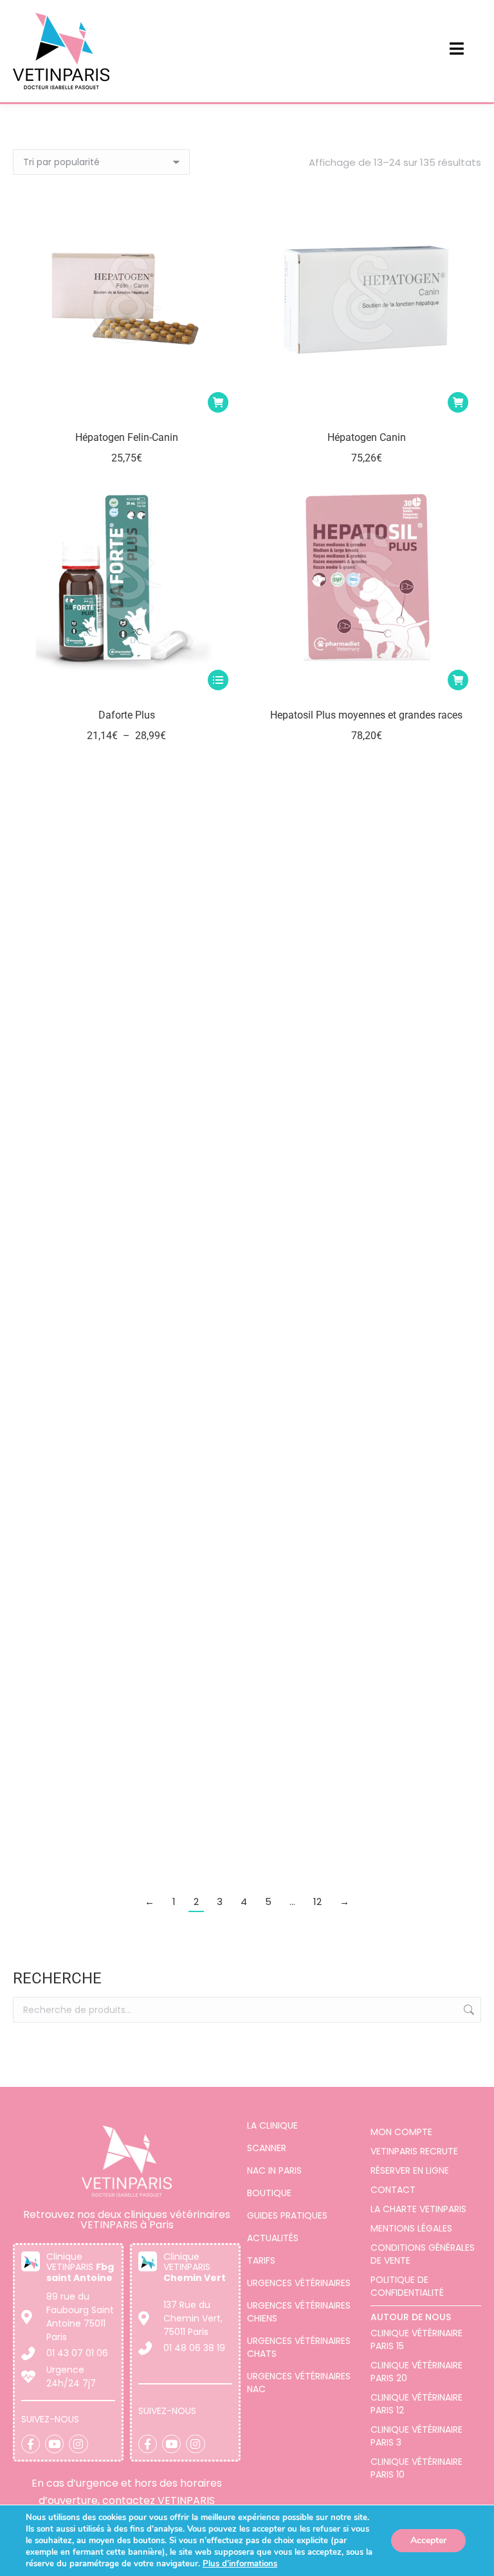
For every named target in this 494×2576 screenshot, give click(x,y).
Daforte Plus (127, 715)
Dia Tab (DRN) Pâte (367, 993)
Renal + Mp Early (126, 1548)
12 (317, 1901)
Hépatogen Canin (367, 437)
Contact (393, 2190)
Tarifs (261, 2260)
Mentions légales (411, 2228)
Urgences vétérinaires (299, 2283)
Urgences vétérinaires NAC (299, 2383)
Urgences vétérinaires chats (299, 2347)
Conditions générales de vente (423, 2254)
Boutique (269, 2193)
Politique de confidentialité (407, 2286)
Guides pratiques (287, 2215)
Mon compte (401, 2132)
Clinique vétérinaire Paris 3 (416, 2436)
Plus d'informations (240, 2564)
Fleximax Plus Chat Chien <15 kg (126, 993)
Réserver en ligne (410, 2170)
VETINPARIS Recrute (414, 2151)
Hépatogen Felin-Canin (127, 437)
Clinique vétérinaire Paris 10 (416, 2468)
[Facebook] (31, 2444)
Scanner (267, 2148)
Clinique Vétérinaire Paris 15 (416, 2339)
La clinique (272, 2125)
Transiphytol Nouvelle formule (127, 1826)
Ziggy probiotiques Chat (366, 1826)
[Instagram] (78, 2444)
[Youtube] (54, 2444)
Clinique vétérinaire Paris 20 (416, 2372)
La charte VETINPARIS (418, 2209)
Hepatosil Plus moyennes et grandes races (366, 715)
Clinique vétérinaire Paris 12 (416, 2404)
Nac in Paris (274, 2170)
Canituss (367, 1270)
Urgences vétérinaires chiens (299, 2312)
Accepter (428, 2540)
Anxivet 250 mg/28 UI (366, 1548)
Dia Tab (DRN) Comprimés (126, 1270)
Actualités (273, 2238)
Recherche (468, 2010)
